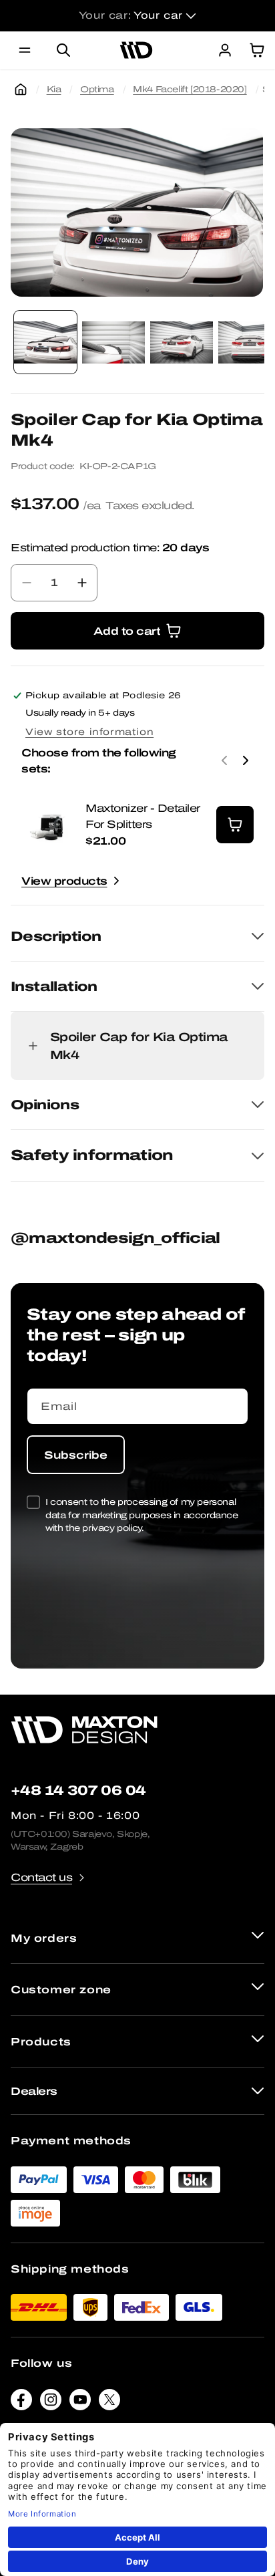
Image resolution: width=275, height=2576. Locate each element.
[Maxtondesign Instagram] (51, 2403)
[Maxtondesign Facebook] (21, 2403)
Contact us (41, 1877)
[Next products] (246, 760)
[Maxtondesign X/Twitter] (109, 2403)
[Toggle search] (63, 50)
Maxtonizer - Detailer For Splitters (143, 816)
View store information (89, 732)
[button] (25, 50)
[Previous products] (224, 760)
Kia (54, 89)
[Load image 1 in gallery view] (45, 342)
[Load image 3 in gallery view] (182, 342)
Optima (97, 89)
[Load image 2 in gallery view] (113, 342)
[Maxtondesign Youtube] (80, 2403)
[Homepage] (21, 90)
